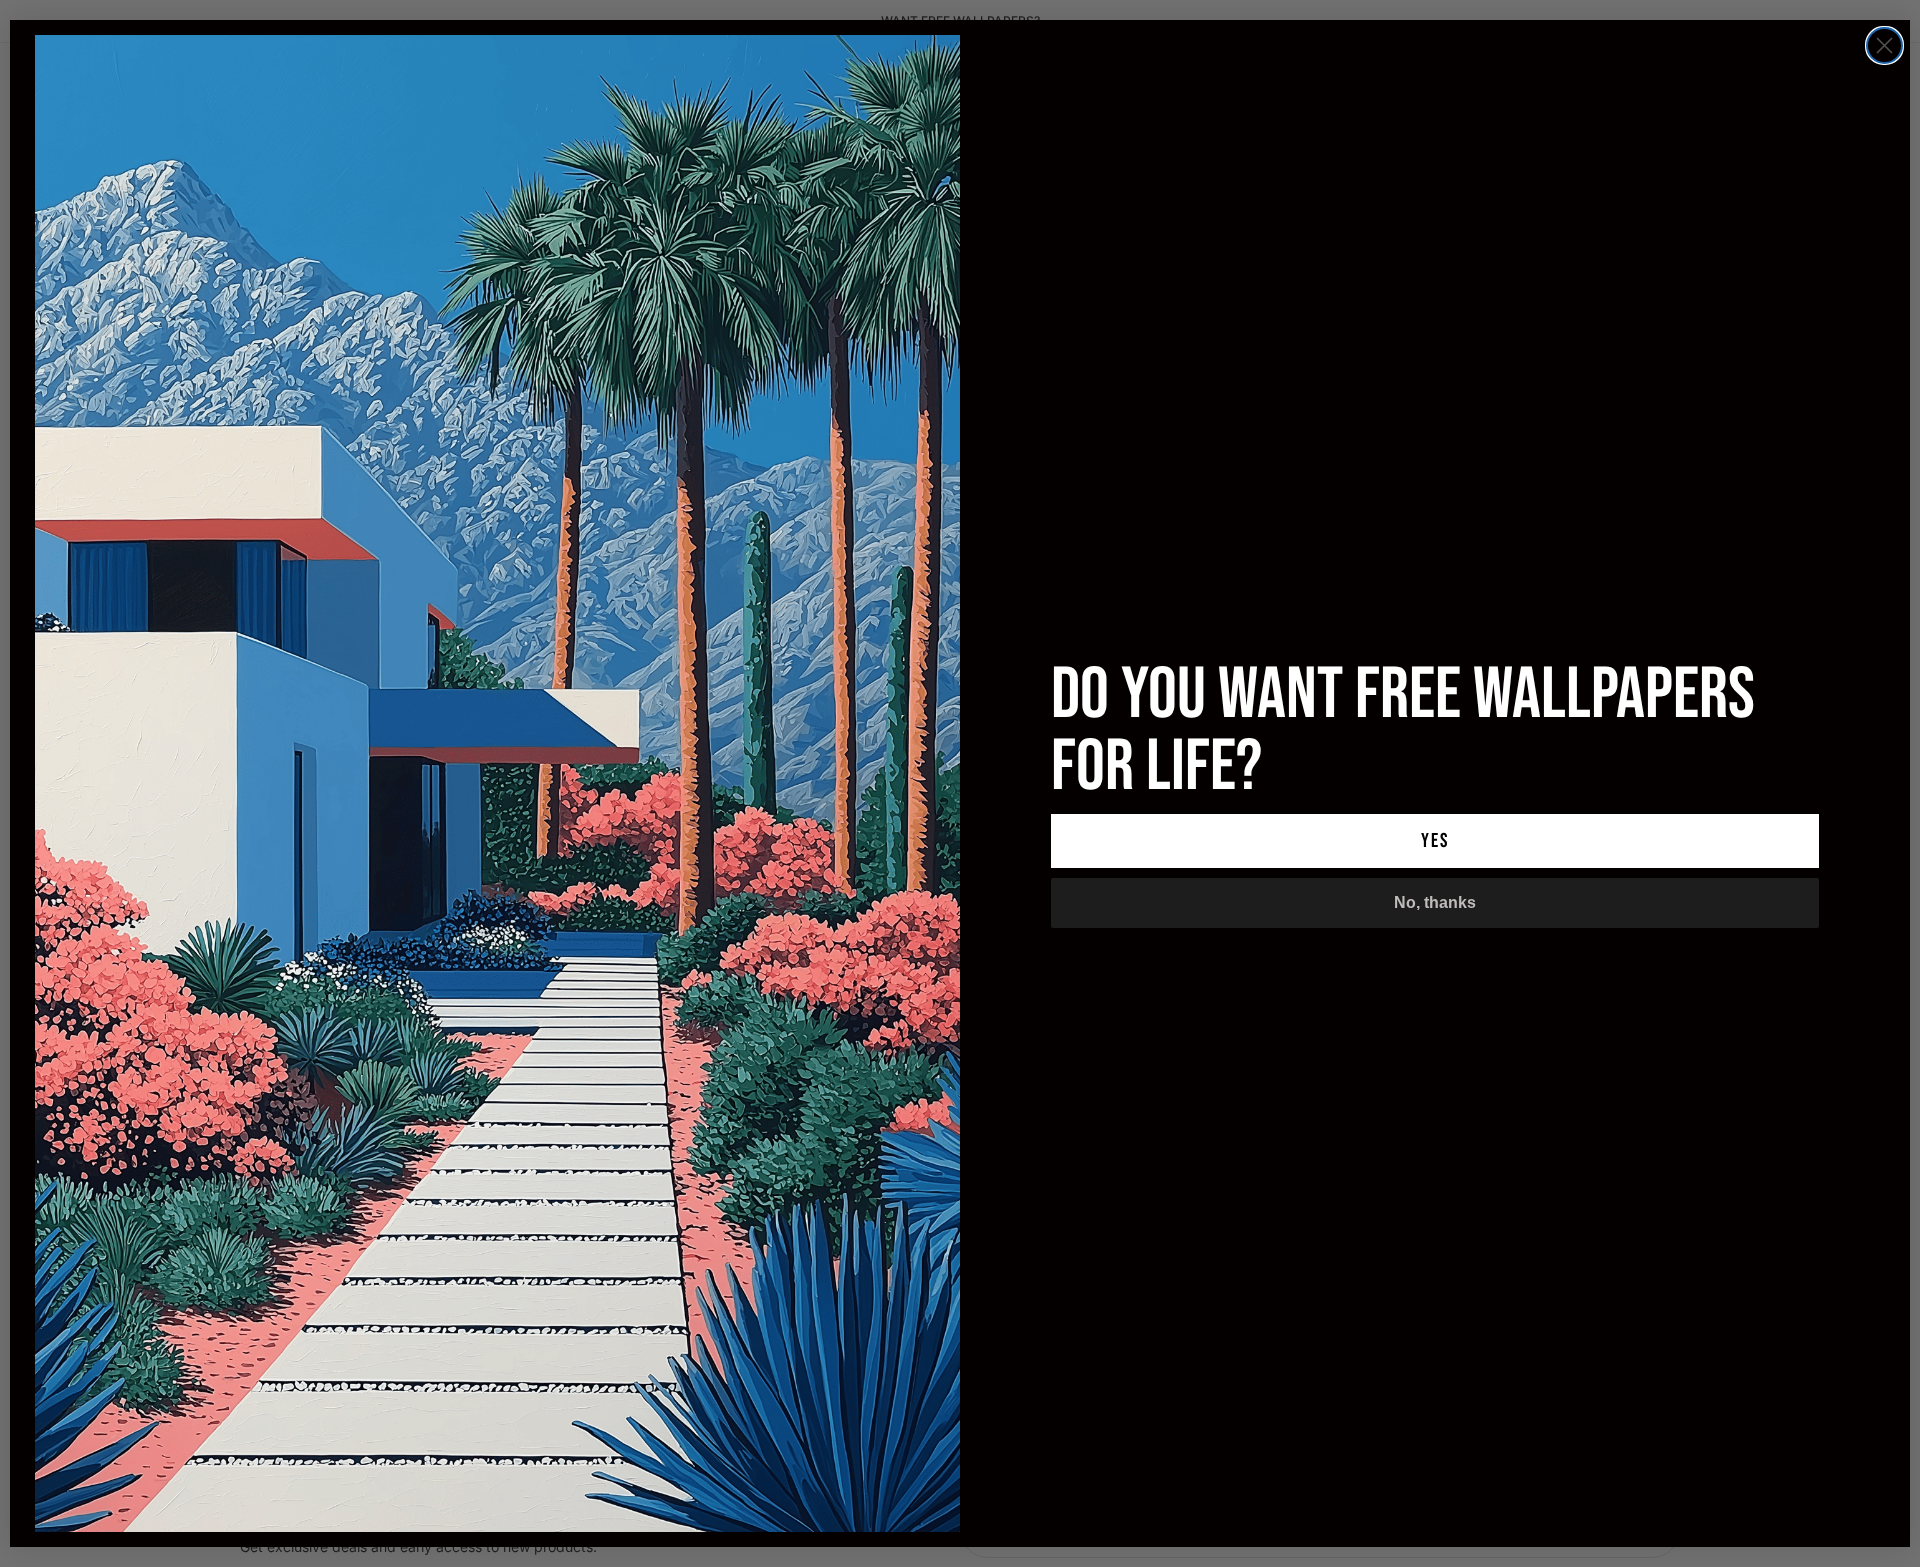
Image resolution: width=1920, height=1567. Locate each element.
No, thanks (1435, 902)
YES (1435, 841)
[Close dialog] (1884, 45)
